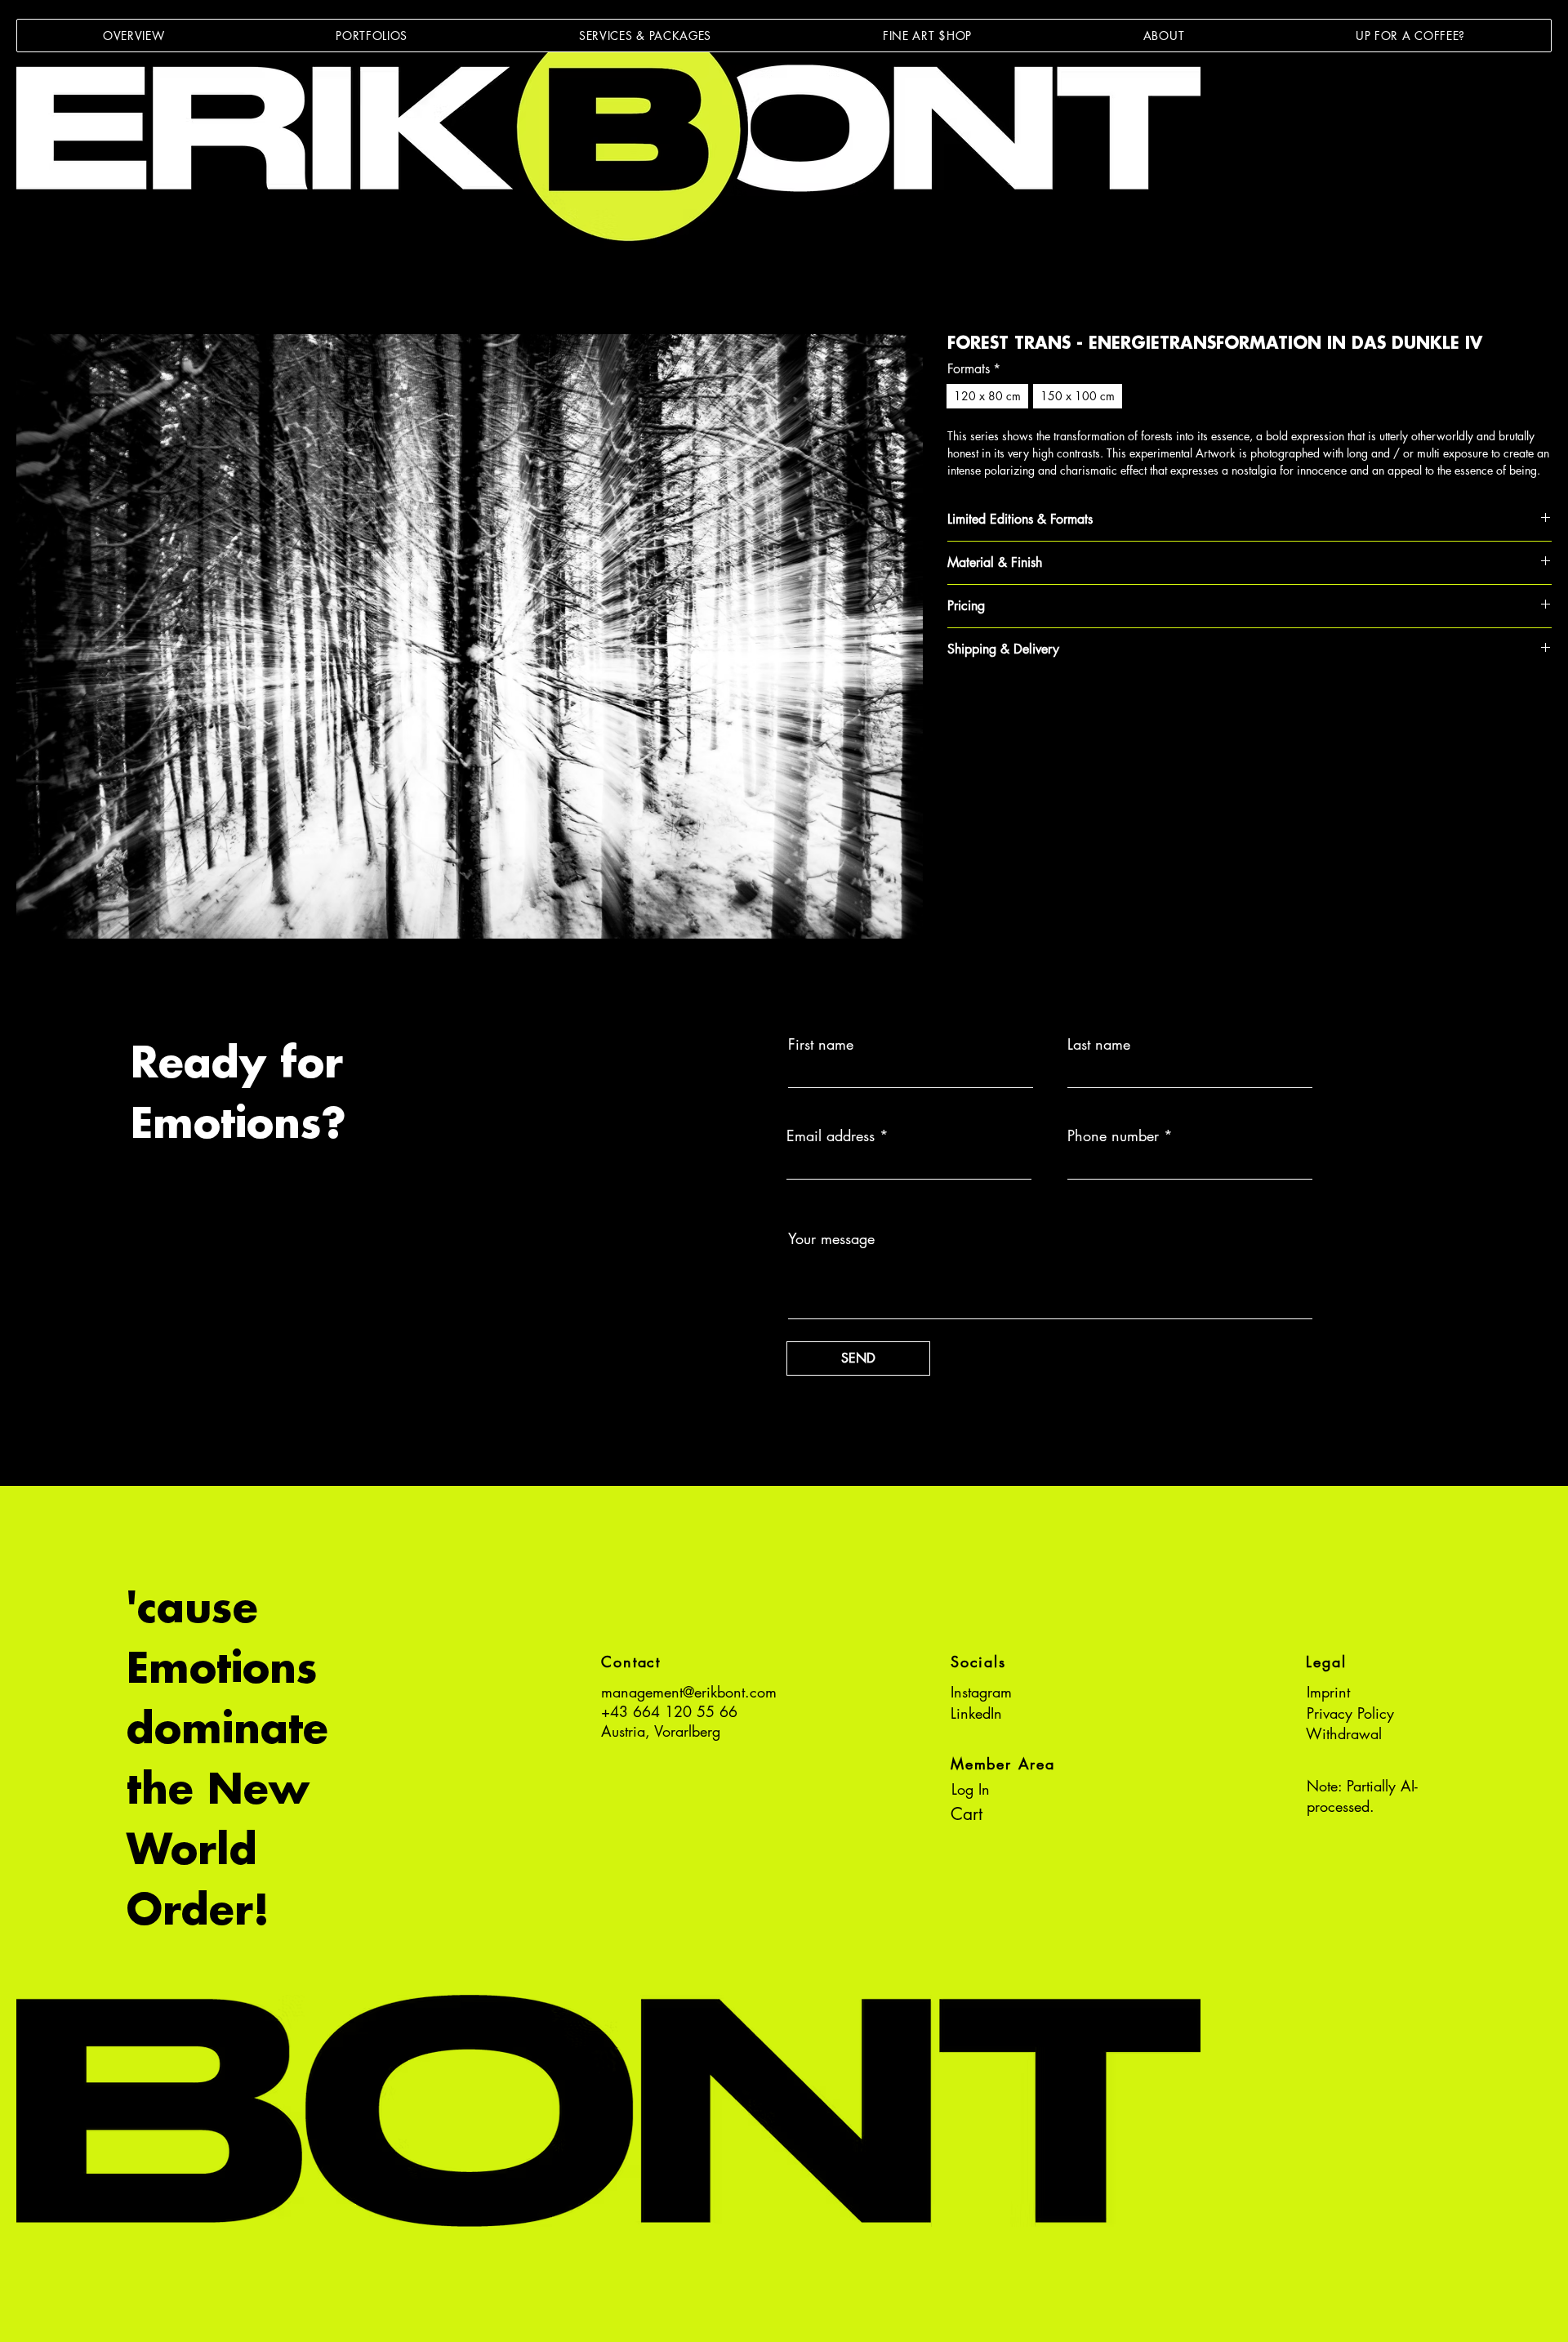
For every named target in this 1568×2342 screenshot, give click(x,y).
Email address (831, 1135)
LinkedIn (976, 1713)
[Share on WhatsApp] (1020, 707)
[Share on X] (1051, 707)
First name (821, 1044)
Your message (831, 1238)
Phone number (1113, 1135)
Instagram (981, 1692)
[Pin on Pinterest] (989, 707)
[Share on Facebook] (958, 707)
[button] (372, 36)
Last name (1099, 1044)
